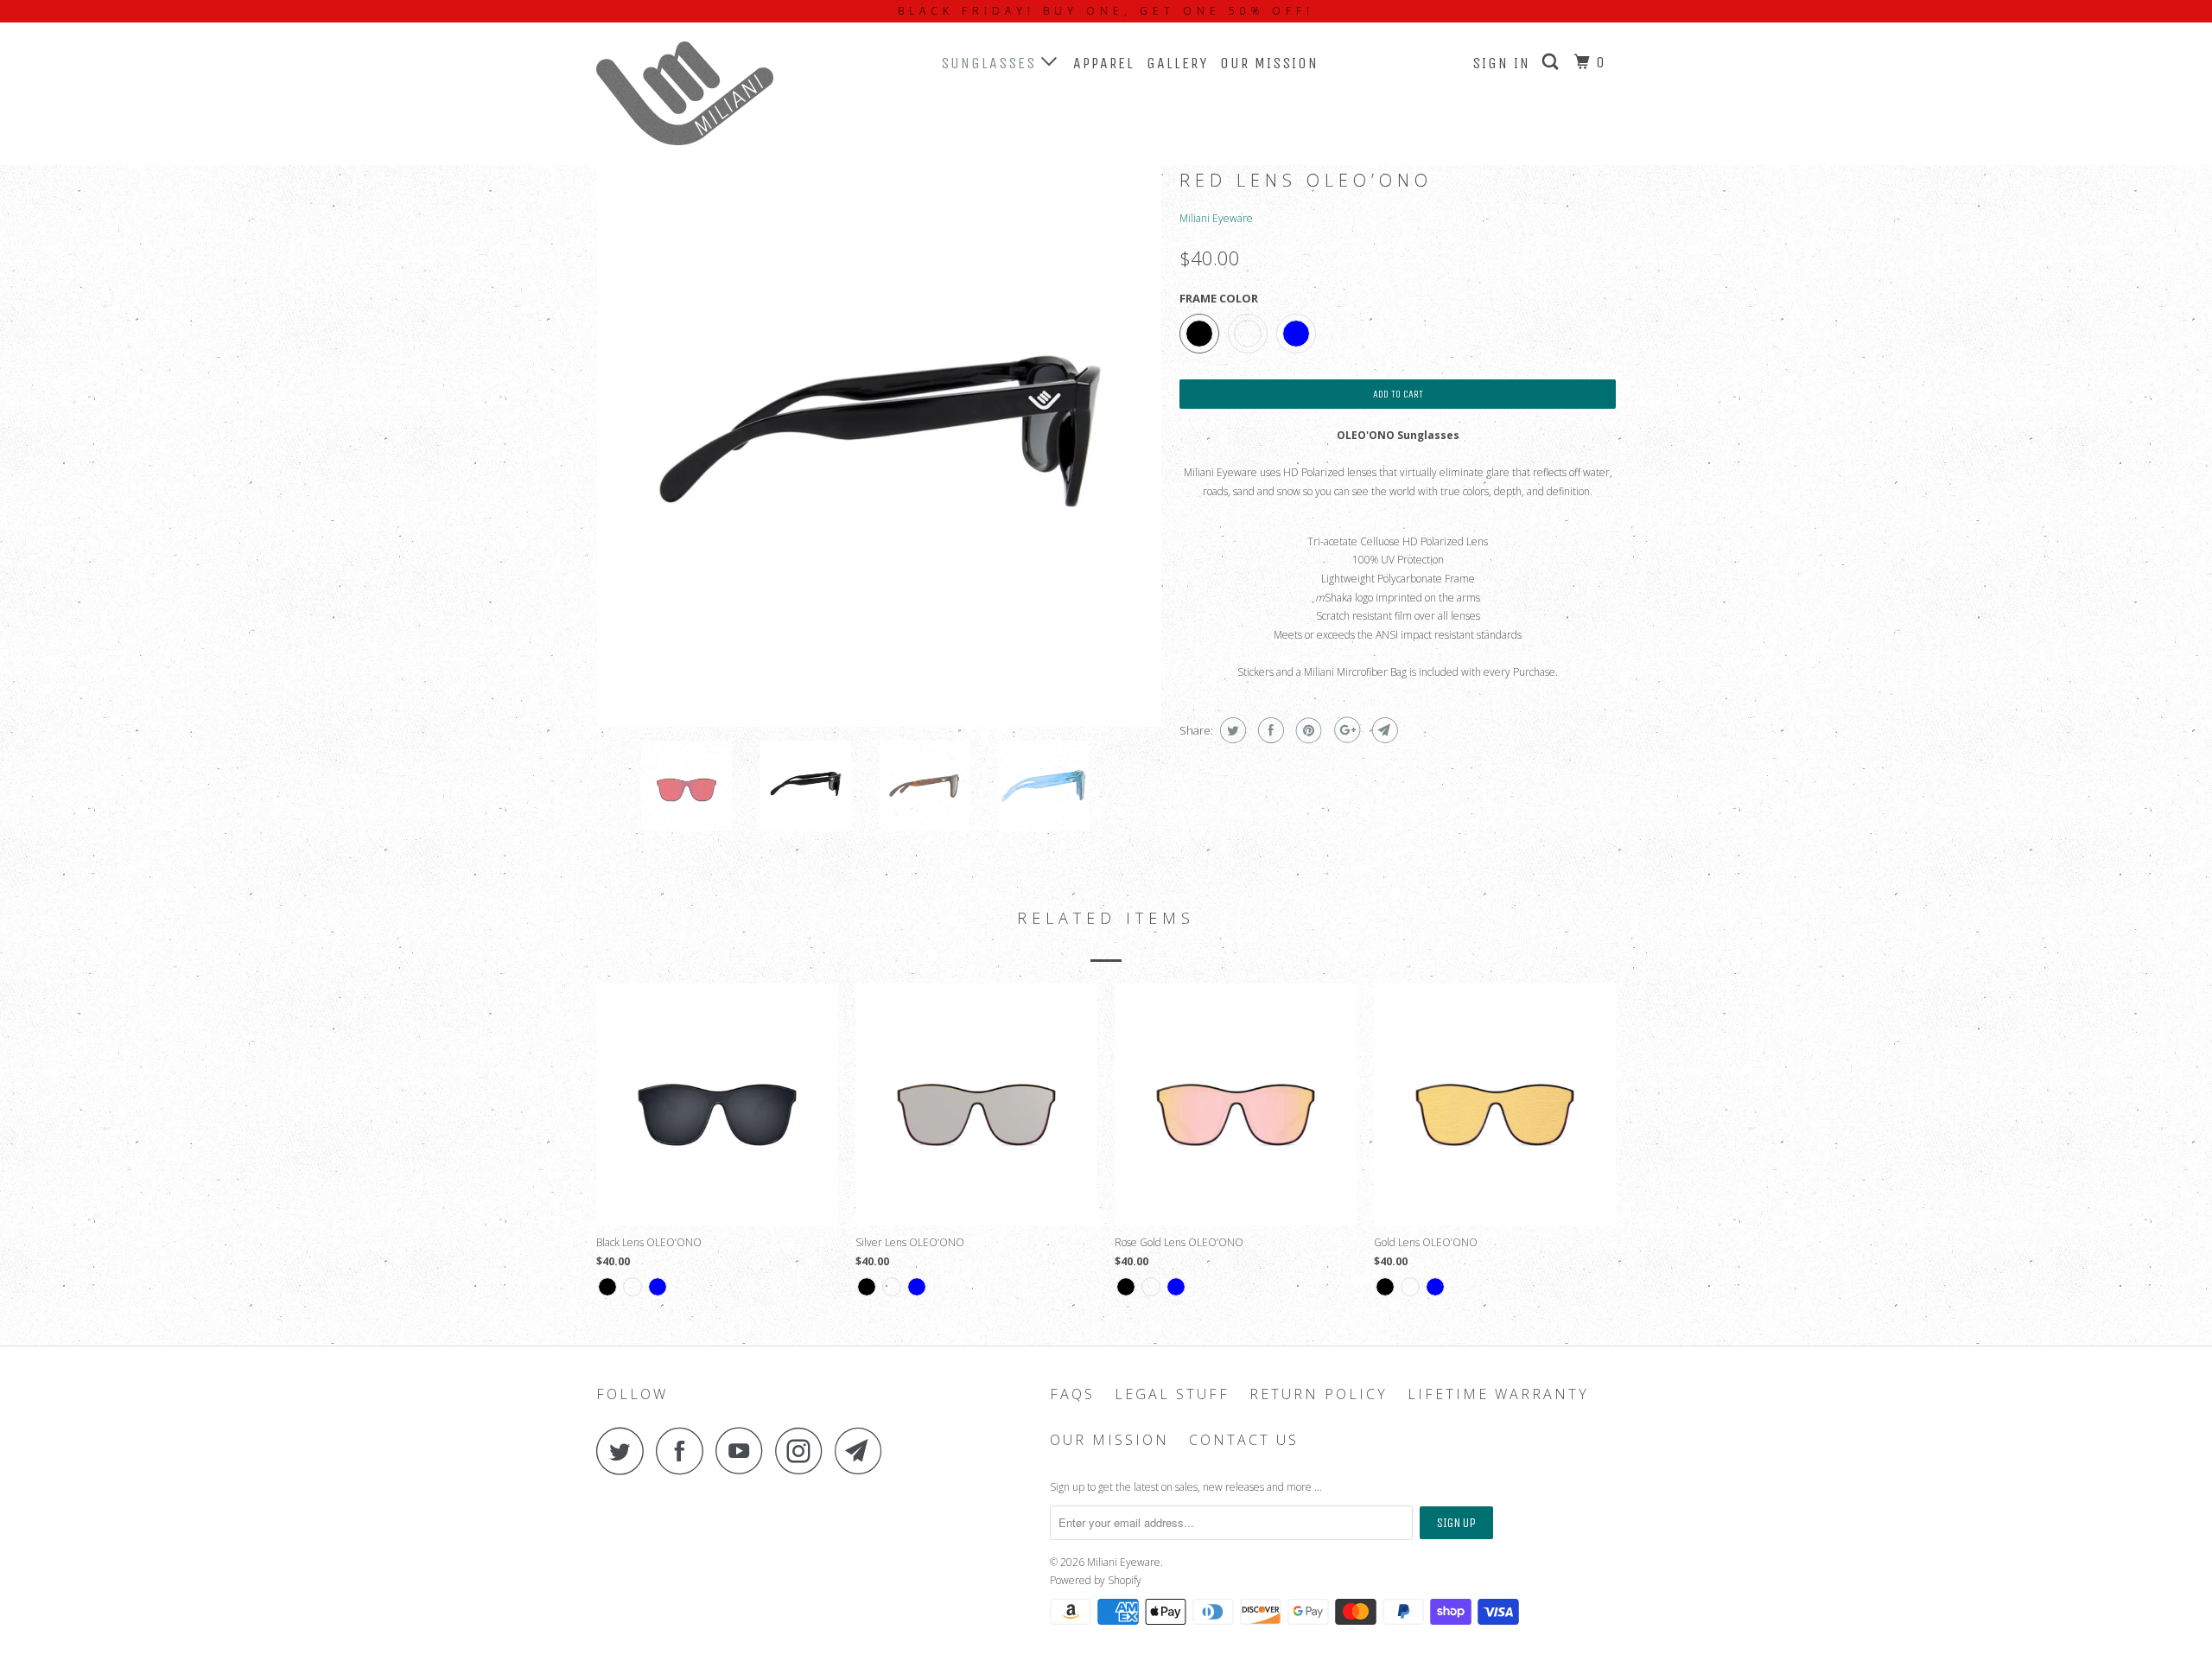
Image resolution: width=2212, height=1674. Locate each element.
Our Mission (1269, 63)
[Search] (1553, 62)
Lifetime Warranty (1498, 1394)
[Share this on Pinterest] (1307, 730)
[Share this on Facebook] (1269, 730)
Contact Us (1244, 1440)
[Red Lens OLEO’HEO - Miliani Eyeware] (879, 445)
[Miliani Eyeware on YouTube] (744, 1451)
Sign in (1501, 63)
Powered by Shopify (1096, 1580)
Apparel (1104, 63)
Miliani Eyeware (1216, 218)
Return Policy (1319, 1394)
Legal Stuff (1172, 1394)
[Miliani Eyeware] (685, 93)
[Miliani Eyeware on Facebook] (684, 1451)
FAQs (1072, 1394)
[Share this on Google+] (1345, 730)
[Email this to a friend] (1383, 730)
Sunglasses (991, 63)
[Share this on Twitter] (1231, 730)
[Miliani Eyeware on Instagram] (804, 1451)
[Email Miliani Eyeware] (863, 1451)
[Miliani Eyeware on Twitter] (625, 1451)
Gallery (1177, 63)
